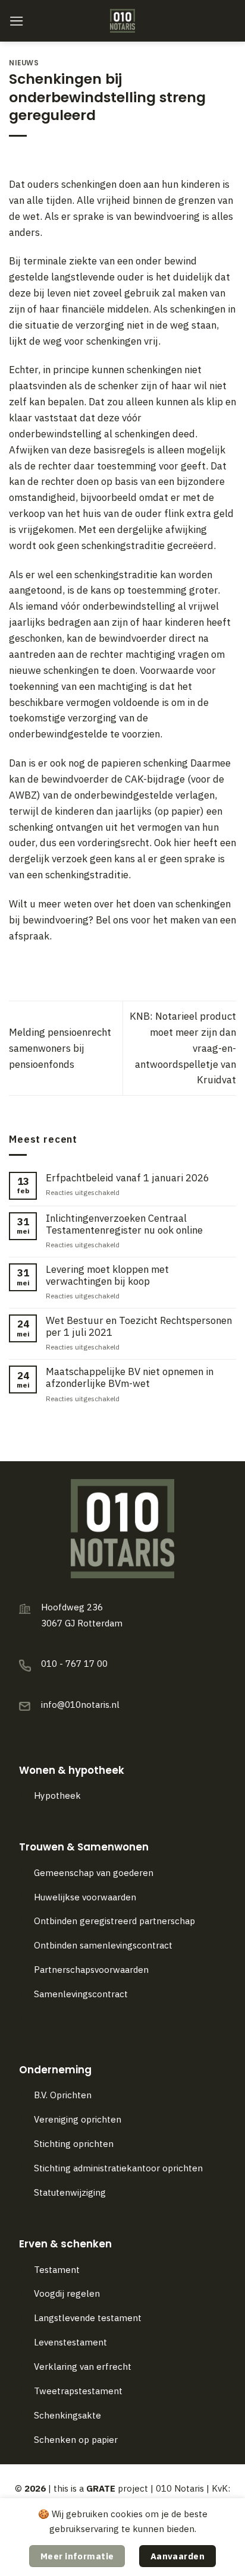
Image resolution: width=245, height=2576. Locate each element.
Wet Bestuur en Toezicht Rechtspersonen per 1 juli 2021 (139, 1326)
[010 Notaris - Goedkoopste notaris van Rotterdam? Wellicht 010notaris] (123, 21)
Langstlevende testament (88, 2318)
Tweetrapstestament (78, 2391)
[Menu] (17, 21)
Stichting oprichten (74, 2144)
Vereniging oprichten (78, 2119)
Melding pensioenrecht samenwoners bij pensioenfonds (60, 1048)
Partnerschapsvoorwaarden (91, 1970)
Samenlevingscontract (81, 1994)
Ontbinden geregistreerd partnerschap (114, 1921)
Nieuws (24, 63)
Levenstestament (70, 2342)
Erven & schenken (65, 2244)
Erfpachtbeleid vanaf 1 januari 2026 (128, 1178)
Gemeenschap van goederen (94, 1873)
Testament (57, 2270)
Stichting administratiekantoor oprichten (118, 2168)
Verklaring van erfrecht (83, 2367)
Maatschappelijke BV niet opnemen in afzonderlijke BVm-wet (130, 1377)
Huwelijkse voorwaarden (85, 1897)
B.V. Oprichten (63, 2095)
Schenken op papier (76, 2440)
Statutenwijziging (70, 2192)
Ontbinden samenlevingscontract (104, 1945)
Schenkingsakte (67, 2415)
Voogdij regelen (67, 2293)
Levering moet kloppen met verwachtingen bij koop (107, 1275)
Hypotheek (57, 1795)
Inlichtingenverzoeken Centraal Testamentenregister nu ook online (124, 1224)
